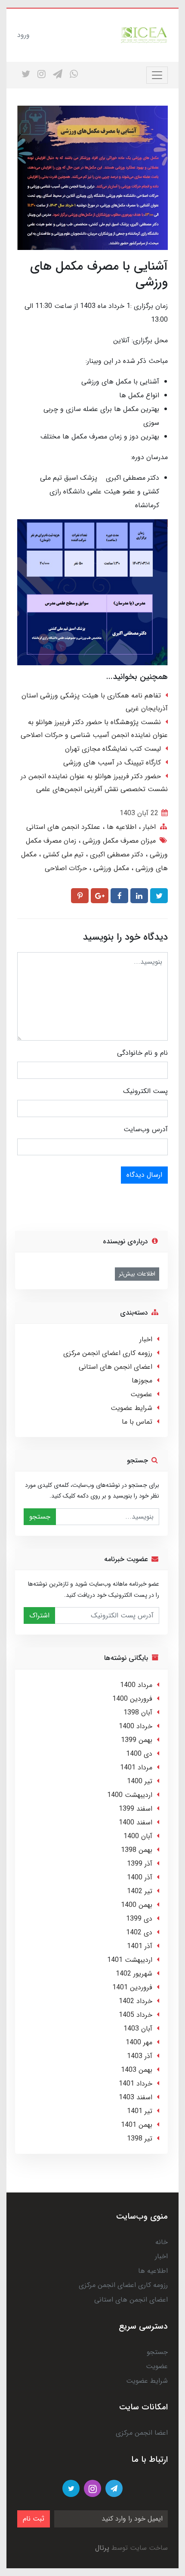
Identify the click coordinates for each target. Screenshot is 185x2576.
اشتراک (39, 1615)
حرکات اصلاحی (66, 868)
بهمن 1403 (137, 2070)
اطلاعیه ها (120, 827)
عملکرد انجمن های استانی (63, 827)
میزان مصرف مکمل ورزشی (118, 841)
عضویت (141, 1394)
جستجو (40, 1517)
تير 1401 (140, 2111)
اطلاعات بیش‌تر (137, 1274)
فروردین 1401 (132, 1987)
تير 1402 (140, 1891)
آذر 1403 (140, 2056)
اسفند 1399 (136, 1809)
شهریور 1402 (134, 1974)
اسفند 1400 (136, 1822)
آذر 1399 (140, 1864)
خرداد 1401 (136, 2084)
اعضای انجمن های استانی (116, 1367)
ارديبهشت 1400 (130, 1795)
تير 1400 (140, 1781)
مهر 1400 (139, 2042)
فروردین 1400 (132, 1699)
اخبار (148, 827)
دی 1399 (139, 1919)
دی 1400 (139, 1754)
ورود (23, 35)
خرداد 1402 (136, 2001)
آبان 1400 (138, 1836)
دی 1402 (139, 1932)
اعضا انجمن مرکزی (142, 2433)
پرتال (102, 2548)
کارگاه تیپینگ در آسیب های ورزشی (112, 763)
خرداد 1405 (136, 2015)
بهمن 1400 (137, 1905)
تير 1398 (140, 2139)
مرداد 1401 (136, 1768)
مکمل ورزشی (110, 868)
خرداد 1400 (136, 1726)
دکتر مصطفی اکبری (116, 854)
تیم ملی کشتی (62, 854)
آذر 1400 (140, 1877)
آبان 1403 (138, 2029)
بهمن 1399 (137, 1740)
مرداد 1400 (136, 1685)
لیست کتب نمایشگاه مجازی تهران (113, 749)
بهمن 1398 (137, 1850)
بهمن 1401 (137, 2125)
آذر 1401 (140, 1946)
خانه (162, 2242)
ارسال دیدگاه (144, 1175)
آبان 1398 (138, 1713)
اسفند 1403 (136, 2097)
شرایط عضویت (131, 1408)
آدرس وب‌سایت (146, 1129)
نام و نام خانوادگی (142, 1053)
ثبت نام (34, 2519)
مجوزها (142, 1381)
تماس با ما (137, 1422)
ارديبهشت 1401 (130, 1960)
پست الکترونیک (145, 1091)
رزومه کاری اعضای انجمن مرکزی (108, 1353)
